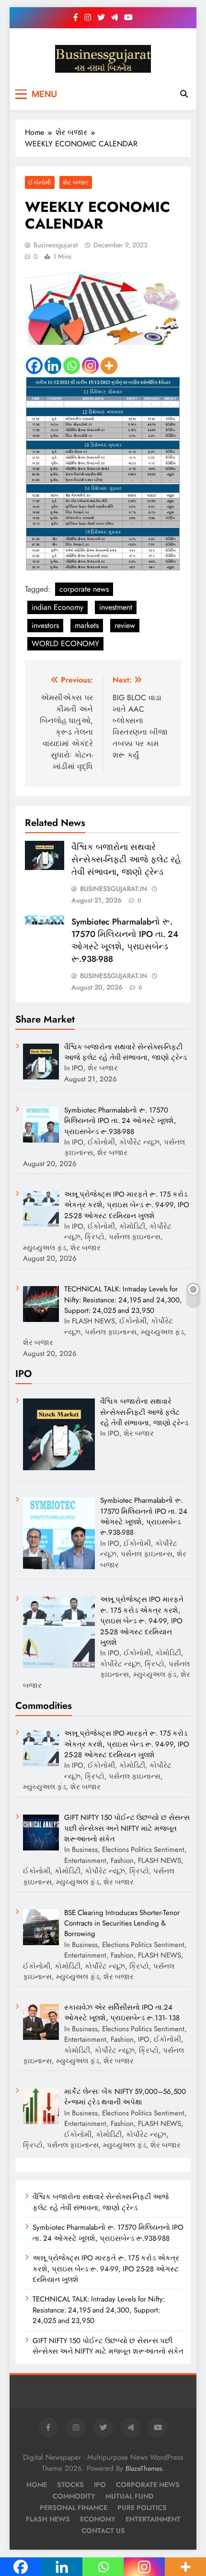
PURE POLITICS (142, 2508)
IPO (100, 2485)
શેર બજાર (76, 182)
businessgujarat (56, 245)
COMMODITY (74, 2496)
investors (45, 625)
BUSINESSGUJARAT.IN (114, 889)
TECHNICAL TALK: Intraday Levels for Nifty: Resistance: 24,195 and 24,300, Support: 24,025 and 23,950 (99, 2310)
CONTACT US (103, 2531)
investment (116, 607)
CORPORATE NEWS (148, 2485)
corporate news (84, 589)
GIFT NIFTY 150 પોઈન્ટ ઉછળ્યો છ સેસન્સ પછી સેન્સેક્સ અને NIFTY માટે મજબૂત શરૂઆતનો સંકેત (108, 2346)
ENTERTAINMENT (153, 2519)
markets (87, 625)
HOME (37, 2485)
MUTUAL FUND (129, 2496)
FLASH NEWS (48, 2519)
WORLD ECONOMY (65, 644)
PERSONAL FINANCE (74, 2508)
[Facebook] (34, 366)
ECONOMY (98, 2519)
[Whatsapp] (72, 366)
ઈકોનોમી (40, 182)
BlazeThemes (144, 2468)
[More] (109, 366)
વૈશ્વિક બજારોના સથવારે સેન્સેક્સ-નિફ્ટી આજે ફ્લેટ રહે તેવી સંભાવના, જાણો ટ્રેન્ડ (126, 859)
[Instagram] (90, 366)
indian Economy (57, 607)
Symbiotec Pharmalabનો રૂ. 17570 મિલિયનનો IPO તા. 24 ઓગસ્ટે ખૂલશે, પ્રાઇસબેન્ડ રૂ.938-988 (125, 940)
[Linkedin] (53, 366)
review (125, 625)
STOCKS (70, 2485)
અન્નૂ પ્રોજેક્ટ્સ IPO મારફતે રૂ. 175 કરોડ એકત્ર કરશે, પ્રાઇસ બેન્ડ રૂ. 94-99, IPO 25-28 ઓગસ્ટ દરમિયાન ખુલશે (106, 2269)
